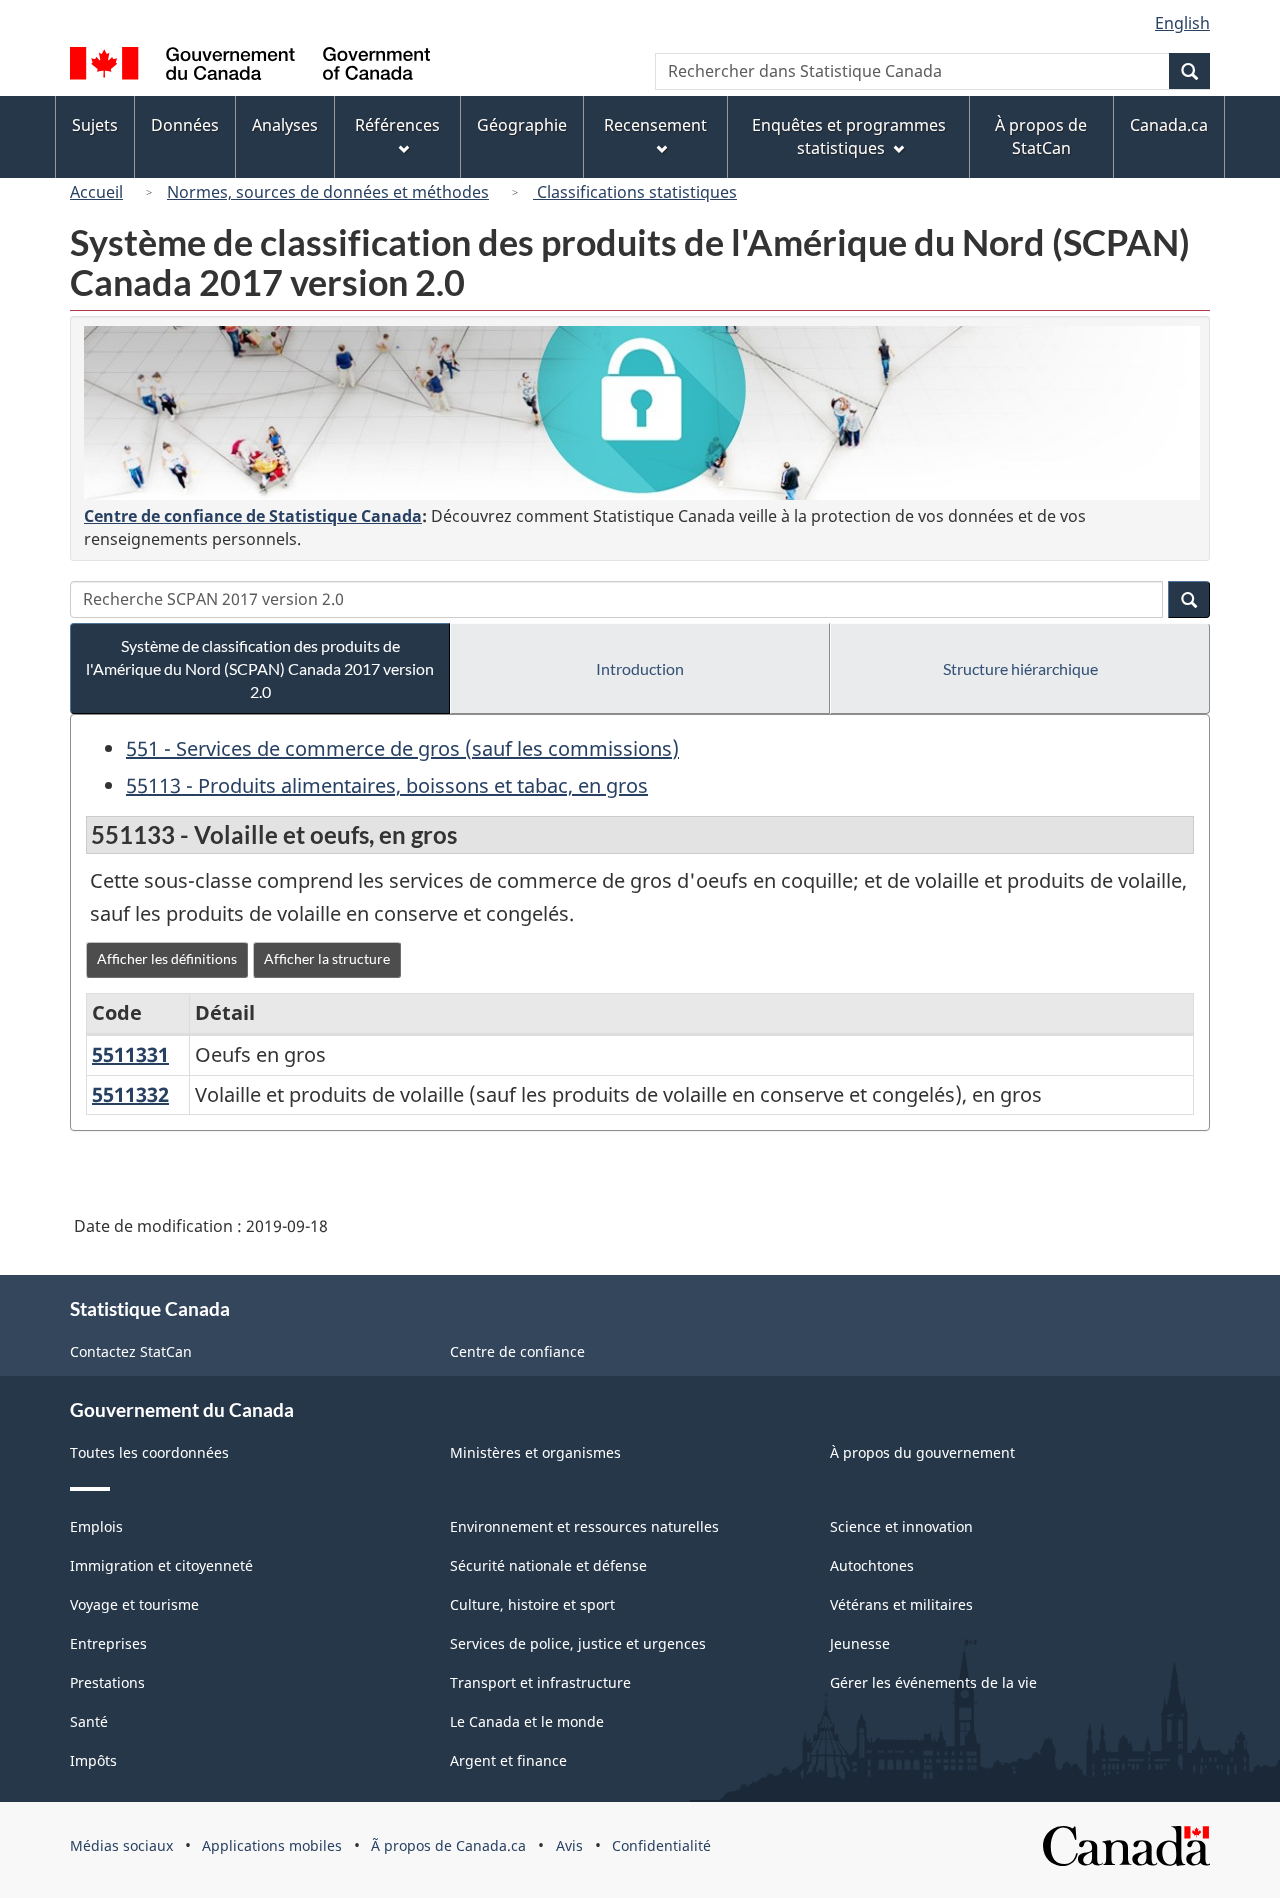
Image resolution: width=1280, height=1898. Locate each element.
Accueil (96, 192)
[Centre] (642, 413)
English (1182, 23)
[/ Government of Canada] (250, 66)
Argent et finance (508, 1760)
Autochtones (872, 1565)
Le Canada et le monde (527, 1721)
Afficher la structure (327, 958)
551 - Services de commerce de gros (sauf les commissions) (402, 748)
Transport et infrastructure (540, 1682)
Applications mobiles (272, 1845)
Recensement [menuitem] (655, 125)
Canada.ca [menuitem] (1169, 125)
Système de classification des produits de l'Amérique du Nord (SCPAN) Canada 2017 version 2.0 (260, 668)
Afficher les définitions (167, 958)
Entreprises (108, 1643)
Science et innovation (901, 1526)
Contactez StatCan (131, 1351)
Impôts (93, 1760)
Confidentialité (661, 1845)
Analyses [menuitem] (285, 125)
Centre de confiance (517, 1351)
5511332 (130, 1094)
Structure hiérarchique (1020, 668)
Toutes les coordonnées (149, 1452)
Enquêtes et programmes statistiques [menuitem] (849, 136)
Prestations (107, 1682)
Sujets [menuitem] (95, 125)
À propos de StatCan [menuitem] (1041, 136)
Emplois (96, 1526)
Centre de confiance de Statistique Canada (253, 516)
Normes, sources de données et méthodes (328, 192)
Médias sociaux (121, 1845)
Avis (569, 1845)
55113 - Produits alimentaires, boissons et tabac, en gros (387, 785)
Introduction (640, 668)
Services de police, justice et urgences (578, 1643)
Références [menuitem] (397, 125)
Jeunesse (860, 1643)
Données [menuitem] (185, 125)
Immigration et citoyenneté (161, 1565)
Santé (89, 1721)
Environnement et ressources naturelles (584, 1526)
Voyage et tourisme (134, 1604)
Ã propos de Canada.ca (448, 1845)
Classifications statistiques (635, 192)
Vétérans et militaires (901, 1604)
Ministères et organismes (535, 1452)
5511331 (130, 1054)
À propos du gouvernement (922, 1452)
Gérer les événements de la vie (933, 1682)
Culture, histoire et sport (532, 1604)
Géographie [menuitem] (522, 125)
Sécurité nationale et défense (548, 1565)
